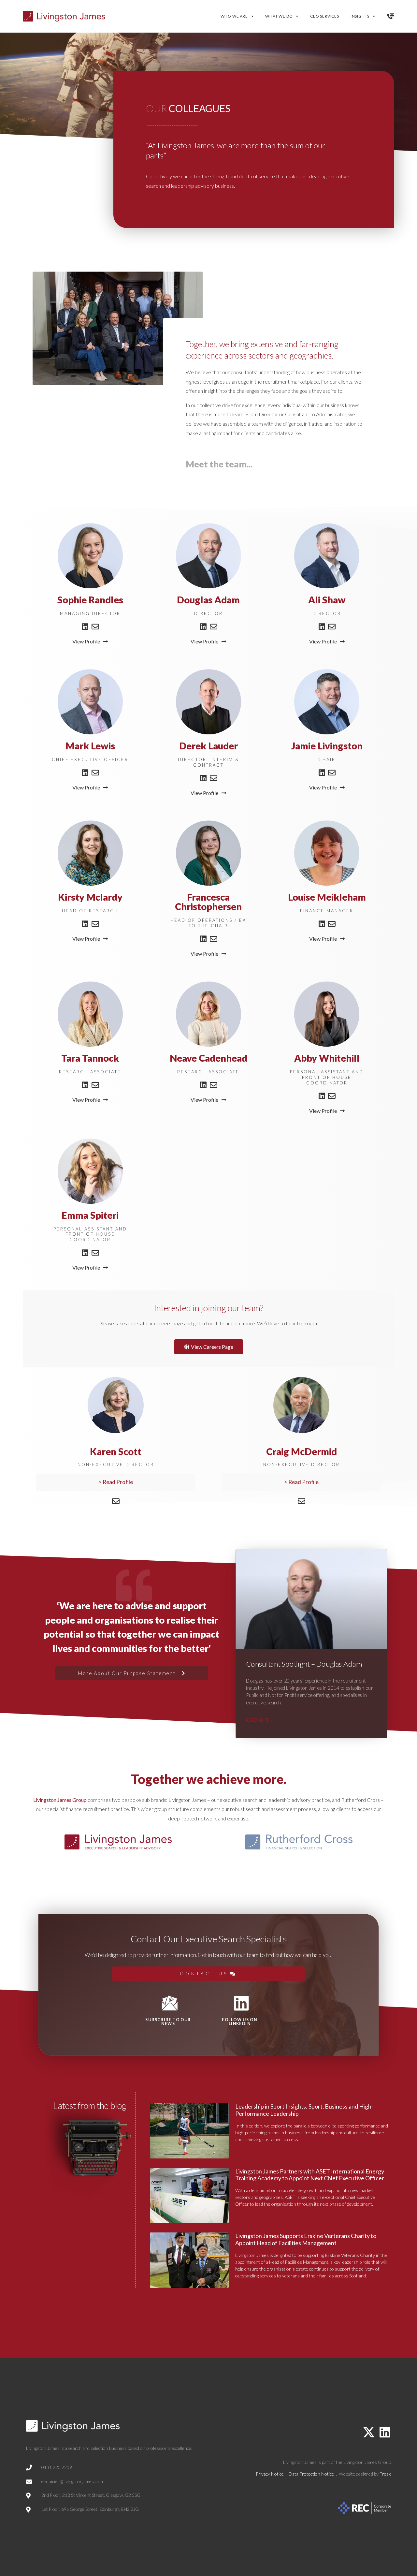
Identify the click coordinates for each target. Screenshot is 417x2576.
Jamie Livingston (327, 746)
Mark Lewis (90, 746)
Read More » (259, 1720)
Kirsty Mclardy (90, 897)
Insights (360, 16)
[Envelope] (95, 627)
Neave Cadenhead (208, 1058)
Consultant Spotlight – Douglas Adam (304, 1664)
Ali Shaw (327, 600)
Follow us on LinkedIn (239, 2022)
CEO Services (325, 16)
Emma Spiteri (90, 1215)
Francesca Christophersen (208, 902)
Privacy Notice (270, 2474)
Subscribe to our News (168, 2022)
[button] (116, 1482)
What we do (279, 16)
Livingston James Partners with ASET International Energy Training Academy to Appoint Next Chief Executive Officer (310, 2175)
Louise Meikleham (327, 897)
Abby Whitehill (327, 1058)
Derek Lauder (208, 746)
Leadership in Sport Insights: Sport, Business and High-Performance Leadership (304, 2110)
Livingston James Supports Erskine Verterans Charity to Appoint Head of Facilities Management (306, 2239)
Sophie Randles (90, 600)
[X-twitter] (369, 2432)
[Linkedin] (85, 627)
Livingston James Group (60, 1800)
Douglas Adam (208, 600)
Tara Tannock (90, 1058)
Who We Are (234, 16)
